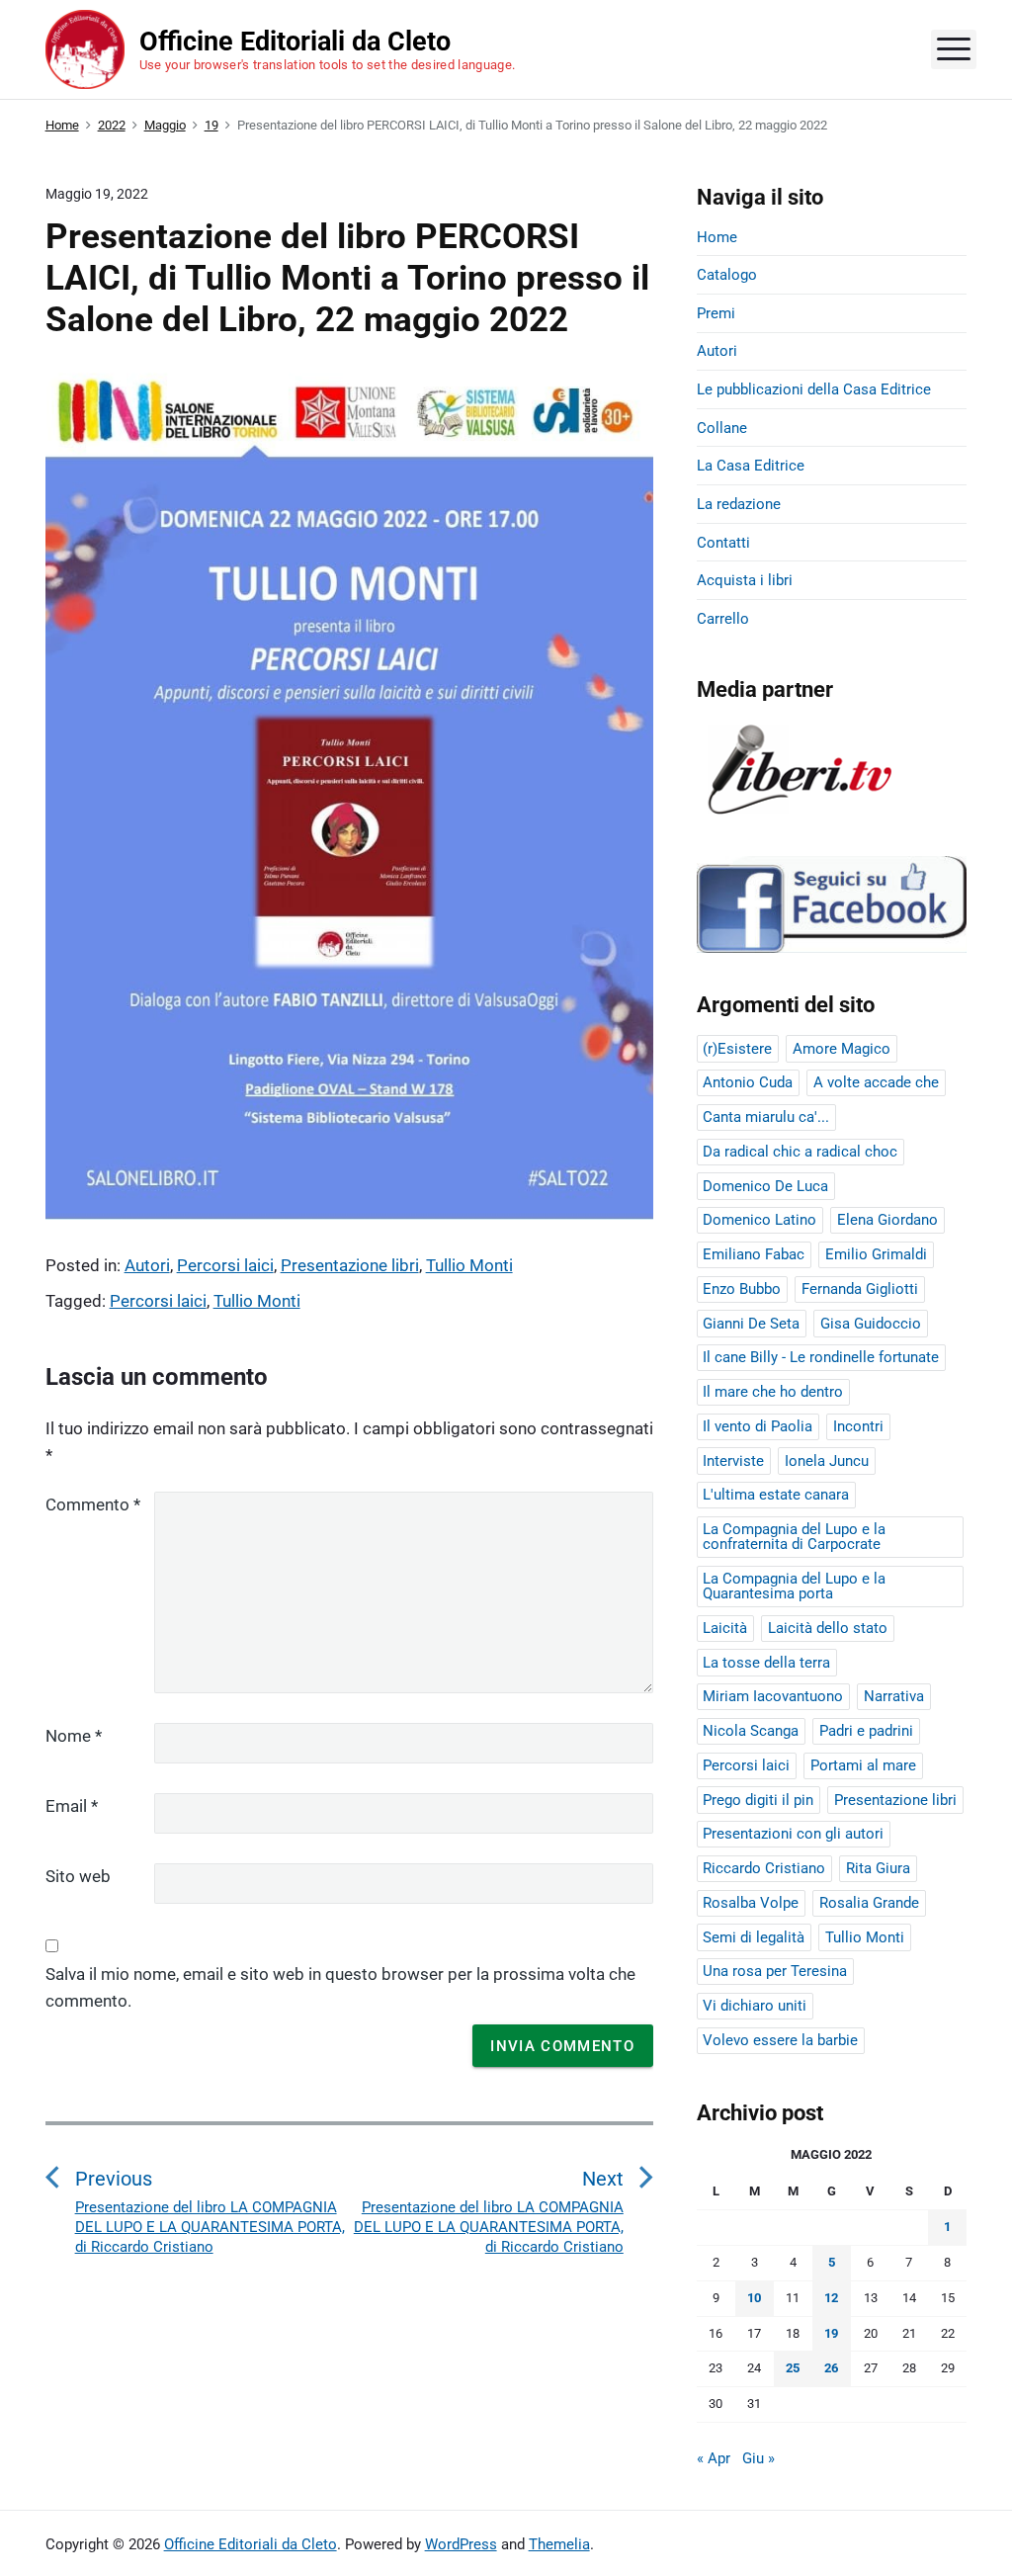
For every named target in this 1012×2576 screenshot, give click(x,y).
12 (831, 2298)
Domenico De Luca (765, 1186)
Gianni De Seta (751, 1324)
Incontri (858, 1426)
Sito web (78, 1876)
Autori (147, 1265)
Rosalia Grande (869, 1903)
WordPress (461, 2544)
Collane (722, 428)
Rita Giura (878, 1868)
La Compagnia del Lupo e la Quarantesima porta (794, 1586)
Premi (716, 313)
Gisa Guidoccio (871, 1324)
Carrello (723, 619)
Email (72, 1806)
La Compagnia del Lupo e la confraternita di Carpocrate (794, 1537)
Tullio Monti (469, 1265)
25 (793, 2368)
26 (831, 2368)
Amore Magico (842, 1049)
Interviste (733, 1461)
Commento (93, 1504)
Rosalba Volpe (751, 1903)
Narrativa (894, 1696)
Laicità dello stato (828, 1628)
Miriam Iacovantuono (773, 1696)
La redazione (739, 504)
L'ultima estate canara (776, 1495)
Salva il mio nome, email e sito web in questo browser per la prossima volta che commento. (340, 1987)
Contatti (723, 543)
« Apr (714, 2458)
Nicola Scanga (751, 1731)
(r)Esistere (737, 1049)
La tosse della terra (766, 1663)
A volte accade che (876, 1082)
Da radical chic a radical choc (800, 1152)
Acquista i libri (745, 580)
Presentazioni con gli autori (793, 1834)
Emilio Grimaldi (876, 1254)
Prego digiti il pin (758, 1800)
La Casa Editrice (751, 466)
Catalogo (727, 275)
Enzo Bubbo (742, 1289)
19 (831, 2333)
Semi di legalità (754, 1937)
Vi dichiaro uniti (755, 2006)
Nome (74, 1736)
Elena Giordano (887, 1220)
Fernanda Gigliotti (860, 1289)
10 (754, 2298)
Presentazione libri (350, 1265)
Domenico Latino (759, 1220)
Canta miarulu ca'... (766, 1117)
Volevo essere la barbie (780, 2040)
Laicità (725, 1628)
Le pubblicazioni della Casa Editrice (814, 389)
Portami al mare (863, 1765)
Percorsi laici (225, 1265)
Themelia (559, 2544)
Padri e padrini (866, 1731)
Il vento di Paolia (758, 1426)
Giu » (759, 2458)
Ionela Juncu (827, 1461)
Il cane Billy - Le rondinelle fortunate (821, 1357)
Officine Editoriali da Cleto (251, 2544)
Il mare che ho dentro (773, 1392)
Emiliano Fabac (754, 1254)
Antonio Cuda (748, 1082)
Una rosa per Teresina (775, 1971)
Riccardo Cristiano (764, 1868)
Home (717, 237)
